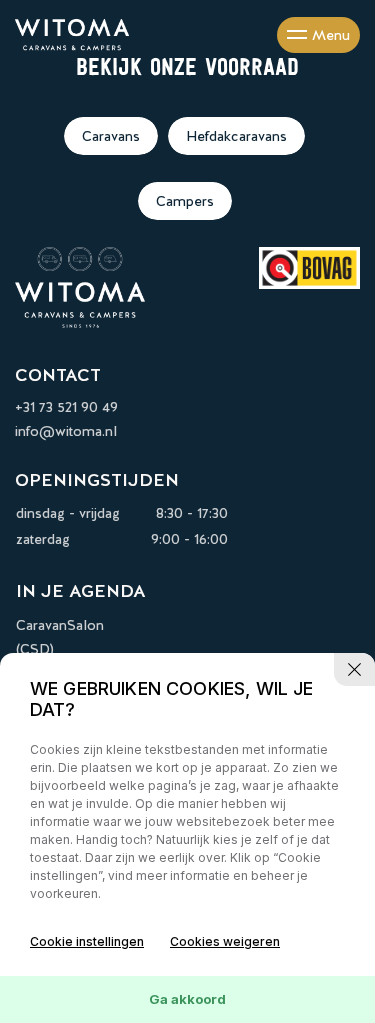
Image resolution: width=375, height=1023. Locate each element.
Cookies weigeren (225, 941)
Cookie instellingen (87, 941)
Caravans (111, 136)
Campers (185, 201)
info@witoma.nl (66, 431)
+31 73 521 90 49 (66, 407)
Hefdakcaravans (236, 136)
